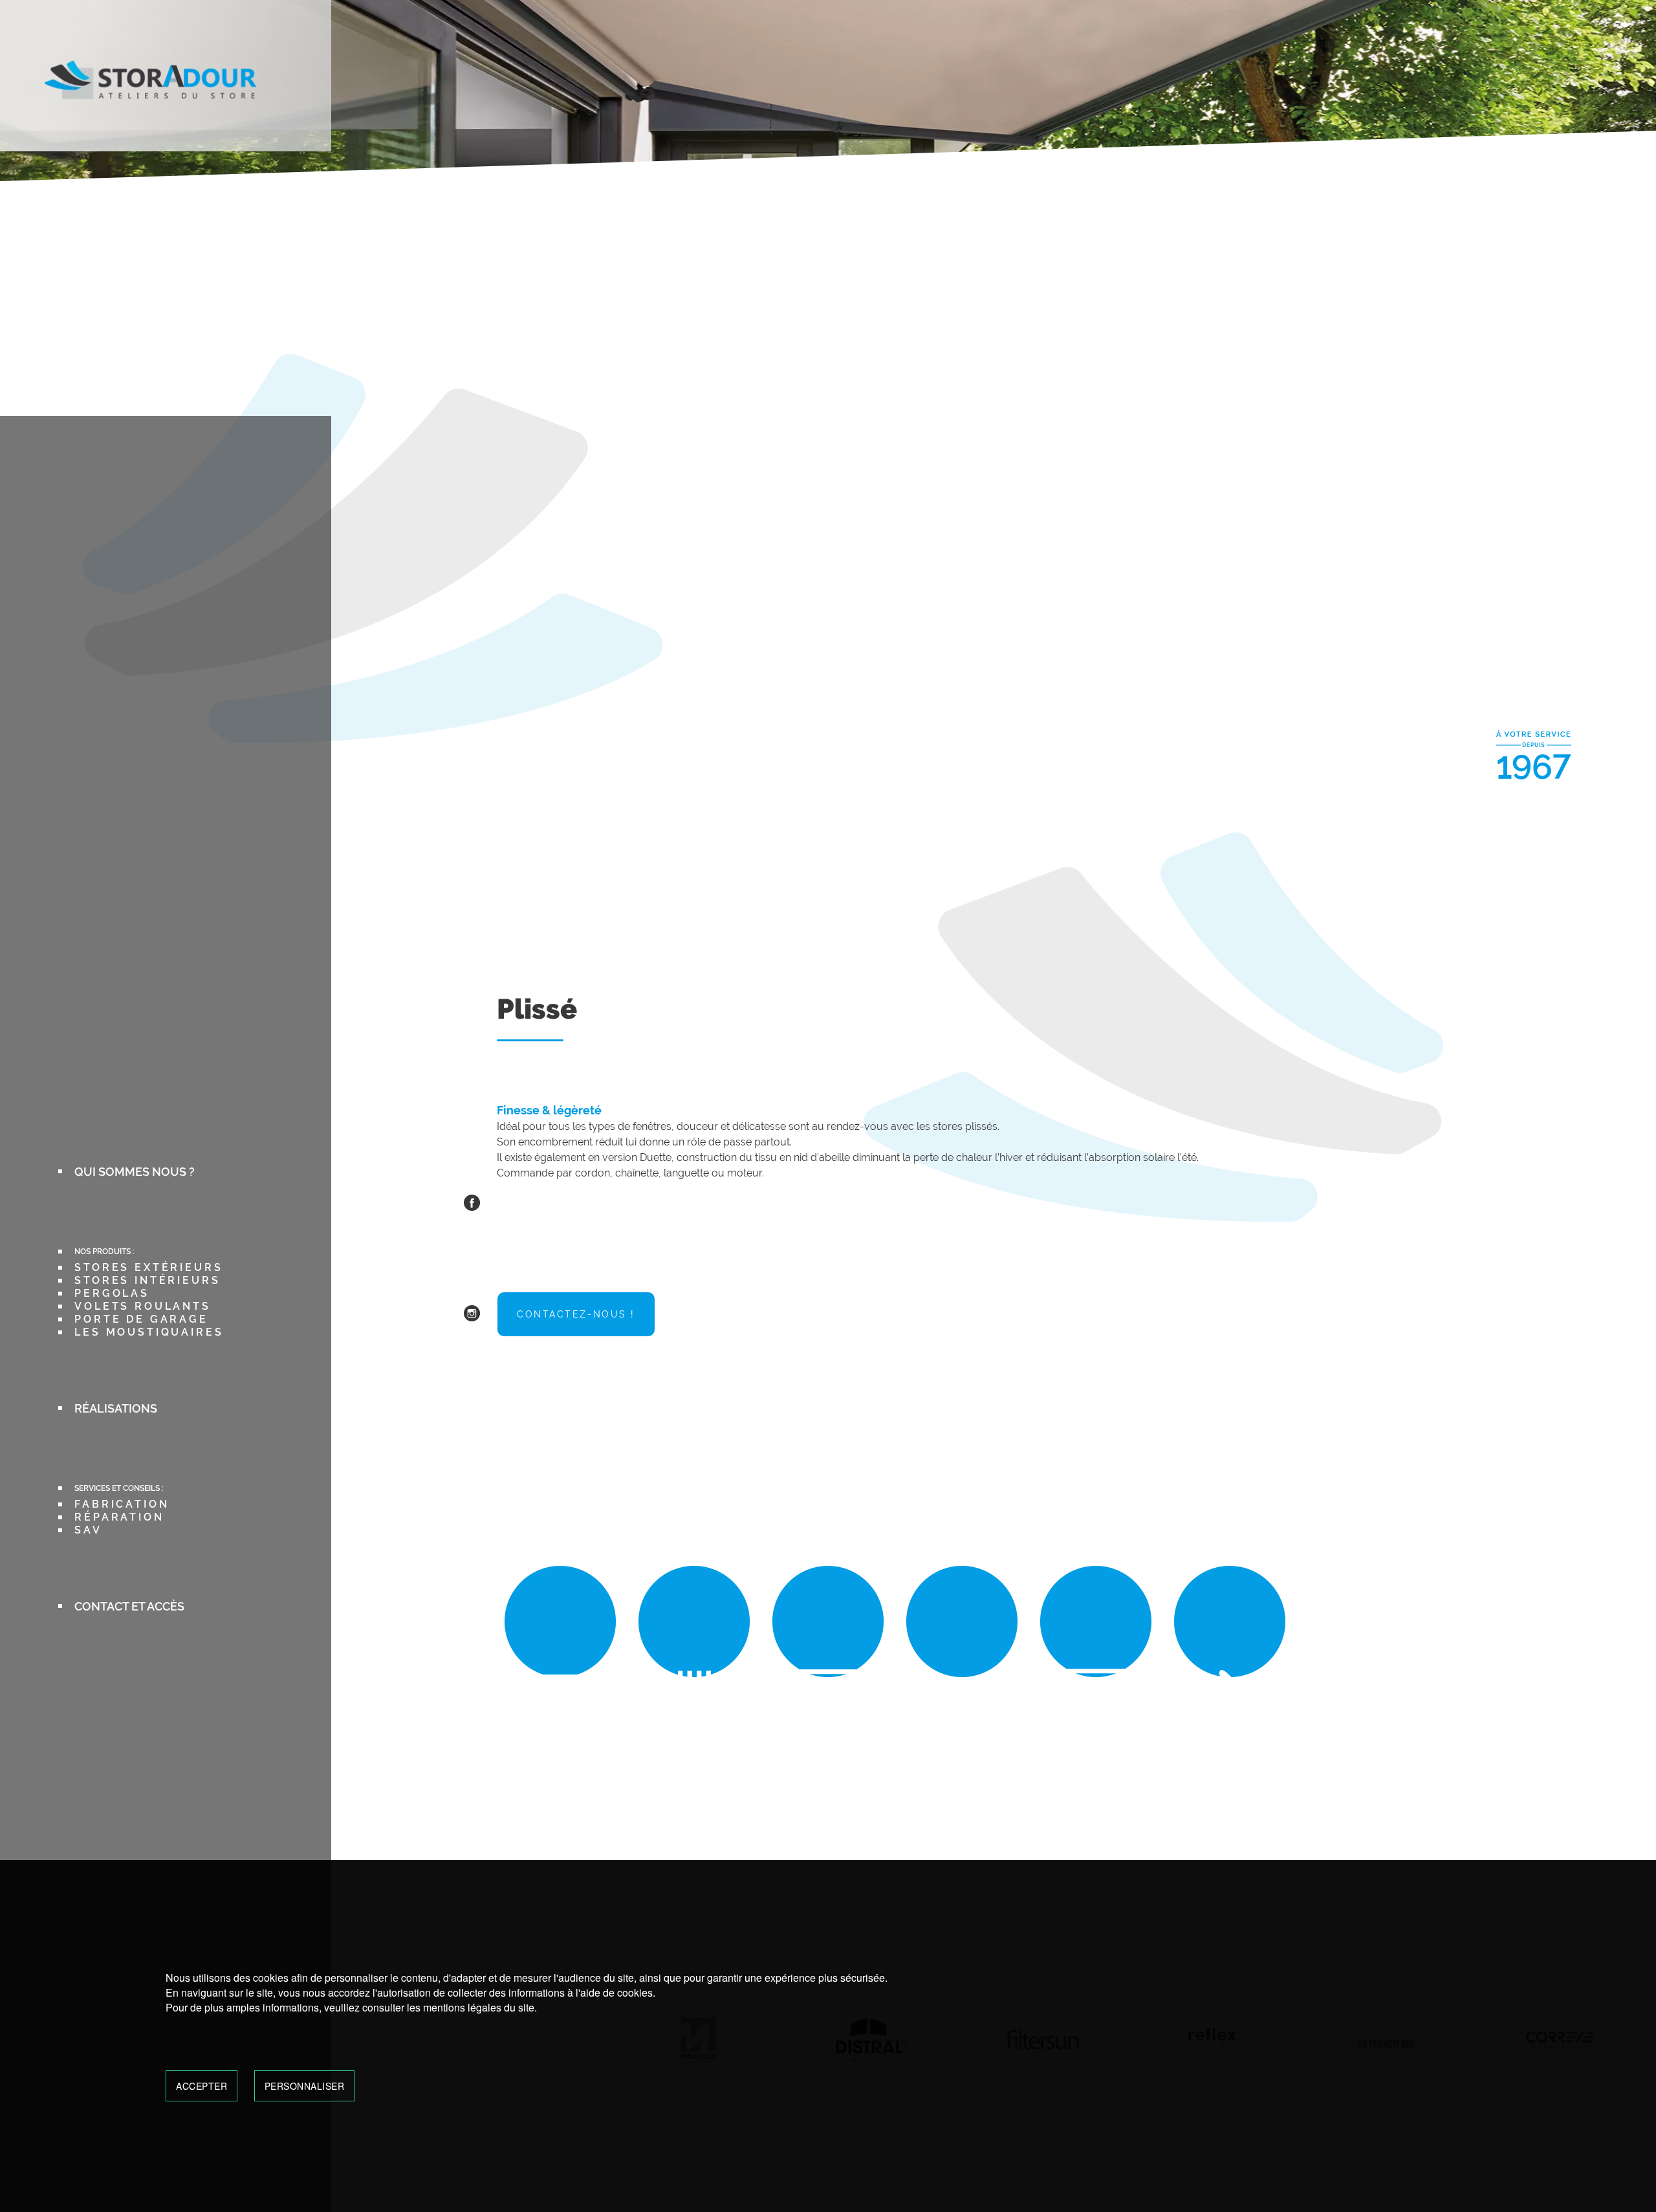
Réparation (119, 1517)
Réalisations (116, 1408)
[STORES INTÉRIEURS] (694, 1713)
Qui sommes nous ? (135, 1172)
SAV (88, 1530)
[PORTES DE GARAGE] (1096, 1713)
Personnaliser (305, 2086)
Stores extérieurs (148, 1267)
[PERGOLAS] (828, 1713)
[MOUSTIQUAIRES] (1230, 1713)
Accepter (202, 2086)
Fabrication (122, 1504)
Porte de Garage (141, 1319)
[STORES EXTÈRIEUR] (561, 1713)
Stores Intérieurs (147, 1280)
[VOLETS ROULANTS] (962, 1713)
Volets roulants (143, 1306)
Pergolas (112, 1293)
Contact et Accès (129, 1606)
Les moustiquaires (149, 1332)
